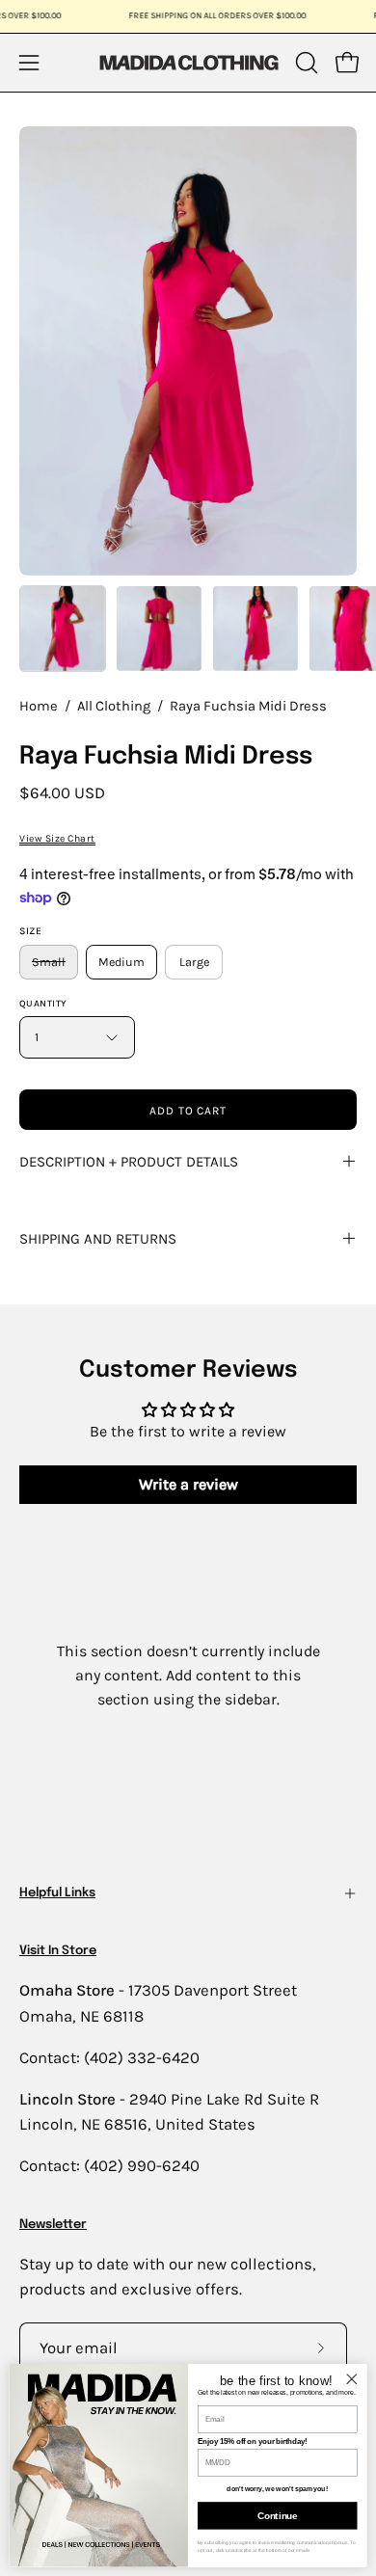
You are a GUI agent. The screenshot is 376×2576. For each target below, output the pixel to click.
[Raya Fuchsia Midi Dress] (63, 629)
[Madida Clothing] (188, 62)
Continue (277, 2515)
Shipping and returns (98, 1239)
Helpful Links (57, 1893)
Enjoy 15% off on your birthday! (253, 2441)
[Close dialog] (352, 2378)
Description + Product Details (129, 1162)
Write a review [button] (188, 1484)
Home (39, 706)
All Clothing (114, 706)
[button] (305, 63)
